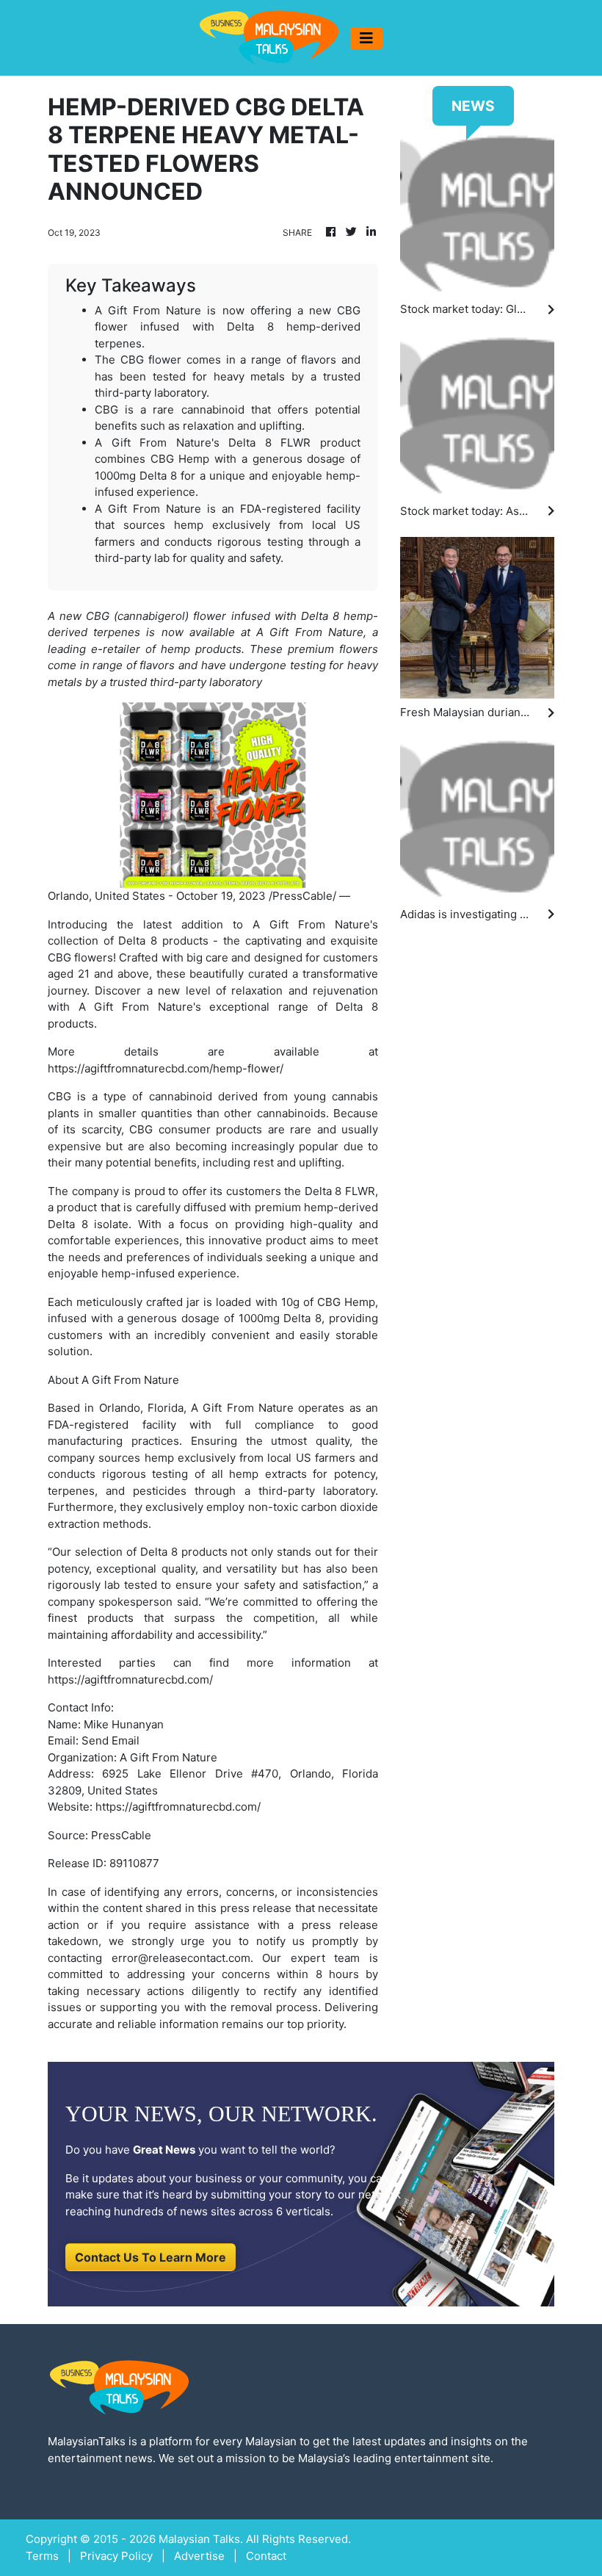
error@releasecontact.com (181, 1958)
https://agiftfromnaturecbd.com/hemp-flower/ (166, 1068)
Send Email (110, 1740)
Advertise (199, 2556)
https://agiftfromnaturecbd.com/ (130, 1680)
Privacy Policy (116, 2556)
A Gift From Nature (130, 1380)
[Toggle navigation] (366, 38)
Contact (266, 2556)
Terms (42, 2556)
